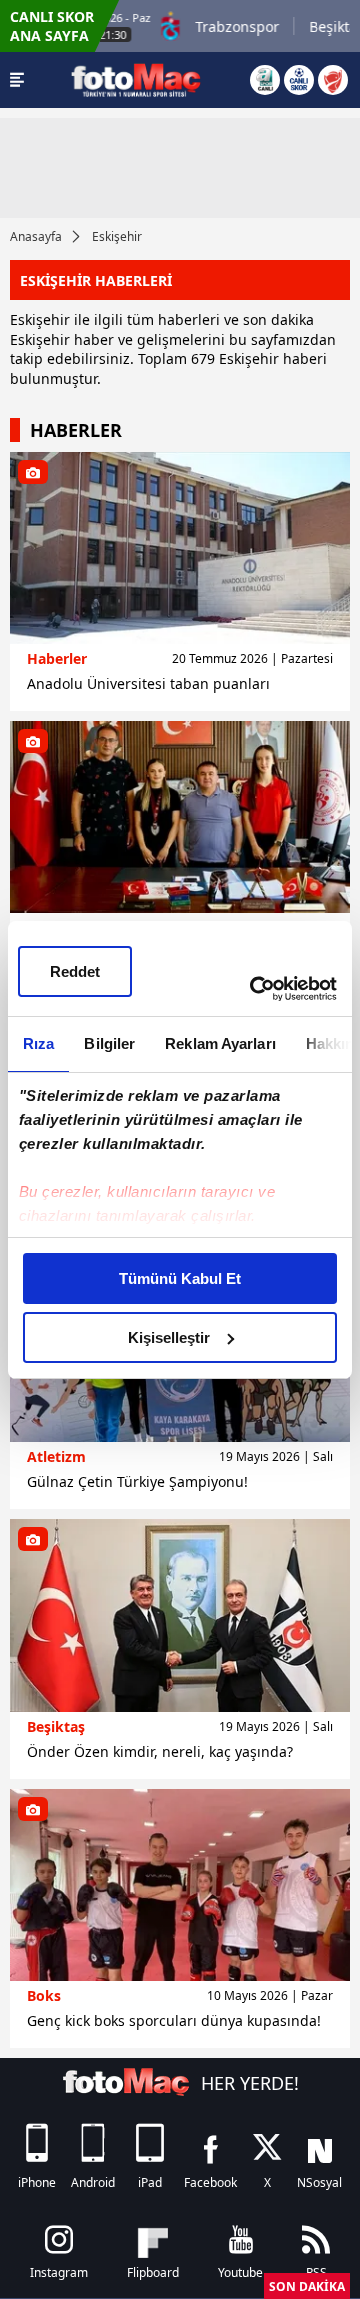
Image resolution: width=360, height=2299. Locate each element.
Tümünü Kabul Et (180, 1278)
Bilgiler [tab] (109, 1043)
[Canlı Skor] (299, 80)
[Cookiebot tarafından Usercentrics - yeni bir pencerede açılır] (254, 989)
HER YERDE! (250, 2083)
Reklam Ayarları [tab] (220, 1043)
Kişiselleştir (169, 1337)
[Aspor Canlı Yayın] (265, 80)
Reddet (75, 971)
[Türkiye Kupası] (333, 80)
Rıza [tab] (38, 1043)
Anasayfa (36, 236)
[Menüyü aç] (17, 80)
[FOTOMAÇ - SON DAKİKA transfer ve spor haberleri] (136, 79)
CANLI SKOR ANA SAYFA (52, 26)
